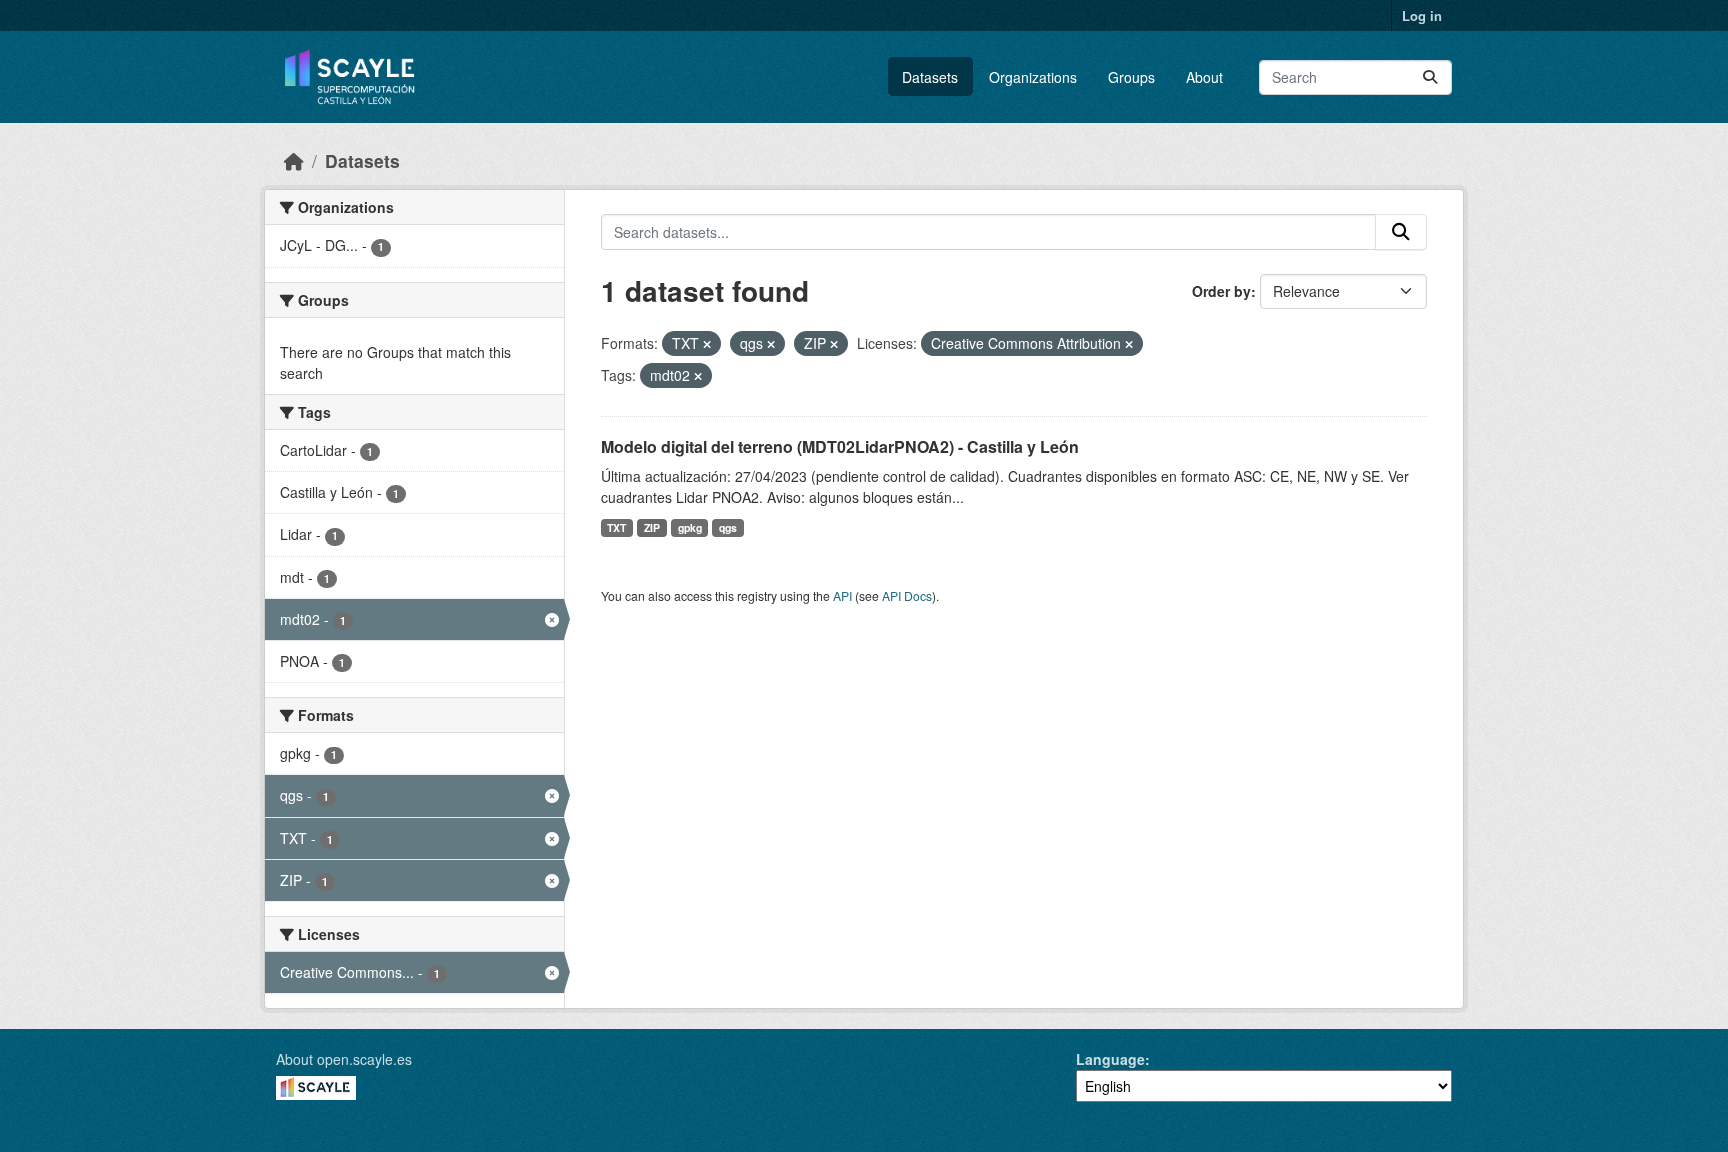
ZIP (652, 527)
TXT (616, 527)
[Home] (294, 160)
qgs (728, 527)
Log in (1422, 15)
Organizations (1033, 77)
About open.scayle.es (344, 1059)
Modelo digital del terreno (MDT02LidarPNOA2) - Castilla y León (840, 446)
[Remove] (707, 344)
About (1204, 77)
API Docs (907, 595)
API (842, 595)
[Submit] (1430, 77)
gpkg (690, 527)
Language (1110, 1059)
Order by (1221, 291)
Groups (1131, 77)
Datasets (930, 77)
